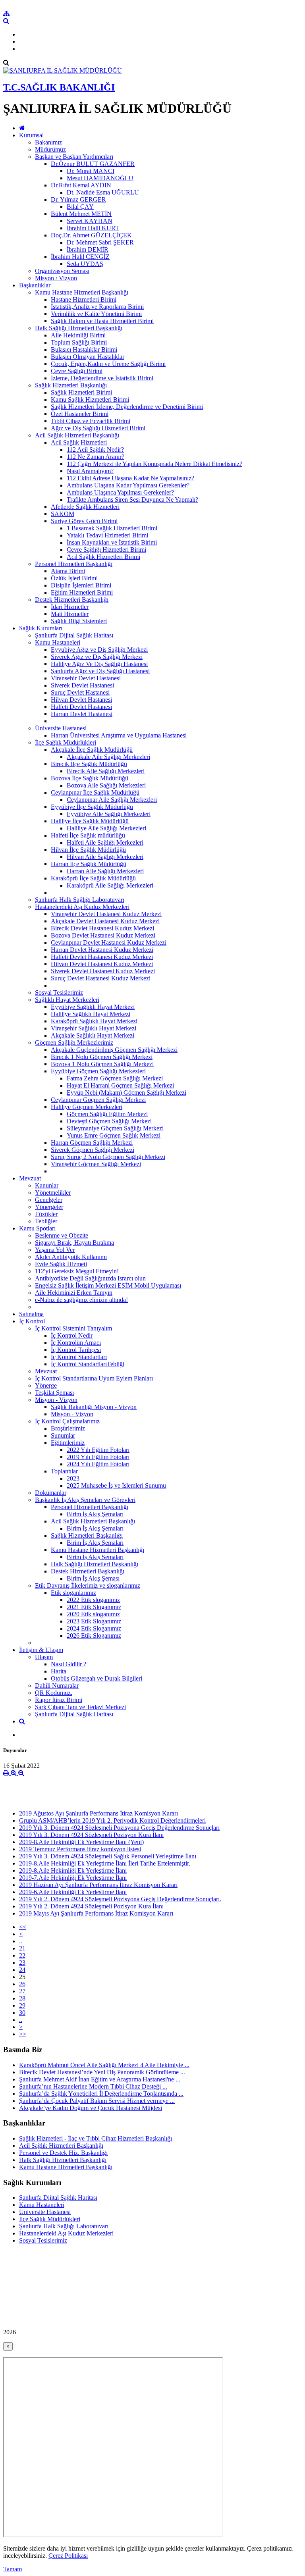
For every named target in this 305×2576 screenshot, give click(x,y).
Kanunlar (47, 1185)
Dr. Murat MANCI (91, 171)
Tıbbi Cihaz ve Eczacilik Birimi (91, 421)
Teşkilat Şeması (54, 1393)
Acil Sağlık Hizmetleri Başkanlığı (77, 435)
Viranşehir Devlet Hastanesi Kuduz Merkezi (106, 914)
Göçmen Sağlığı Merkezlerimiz (74, 1043)
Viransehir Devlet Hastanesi (86, 678)
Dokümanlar (51, 1493)
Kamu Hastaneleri (58, 642)
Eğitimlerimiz (68, 1443)
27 (22, 1991)
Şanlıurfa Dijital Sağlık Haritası (74, 635)
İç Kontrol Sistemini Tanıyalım (73, 1328)
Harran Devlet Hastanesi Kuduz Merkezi (102, 950)
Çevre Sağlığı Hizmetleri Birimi (106, 550)
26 (22, 1984)
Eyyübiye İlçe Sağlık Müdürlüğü (92, 807)
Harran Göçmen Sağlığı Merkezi (92, 1143)
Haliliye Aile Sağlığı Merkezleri (106, 828)
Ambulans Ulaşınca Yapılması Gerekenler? (120, 492)
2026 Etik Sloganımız (94, 1636)
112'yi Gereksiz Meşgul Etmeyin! (77, 1271)
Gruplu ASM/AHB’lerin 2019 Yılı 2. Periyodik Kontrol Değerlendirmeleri (112, 1820)
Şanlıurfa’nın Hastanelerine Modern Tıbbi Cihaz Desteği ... (93, 2086)
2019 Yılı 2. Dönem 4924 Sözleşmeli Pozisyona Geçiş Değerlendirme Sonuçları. (120, 1899)
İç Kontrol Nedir (72, 1335)
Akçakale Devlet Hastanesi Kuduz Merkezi (105, 921)
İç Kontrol (32, 1321)
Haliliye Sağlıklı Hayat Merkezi (91, 1014)
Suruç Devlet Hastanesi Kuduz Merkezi (101, 978)
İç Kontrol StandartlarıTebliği (88, 1364)
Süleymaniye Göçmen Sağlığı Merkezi (115, 1128)
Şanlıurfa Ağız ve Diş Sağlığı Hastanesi (100, 671)
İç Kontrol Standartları (79, 1357)
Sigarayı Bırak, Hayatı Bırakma (74, 1243)
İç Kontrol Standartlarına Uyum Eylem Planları (94, 1378)
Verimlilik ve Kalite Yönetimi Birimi (96, 314)
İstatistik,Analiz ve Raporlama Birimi (97, 307)
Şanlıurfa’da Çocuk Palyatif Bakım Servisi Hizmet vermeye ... (97, 2101)
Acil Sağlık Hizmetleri (79, 442)
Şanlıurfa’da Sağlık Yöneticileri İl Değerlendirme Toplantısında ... (101, 2094)
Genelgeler (49, 1200)
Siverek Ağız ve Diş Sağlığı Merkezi (97, 657)
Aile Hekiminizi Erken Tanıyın (74, 1293)
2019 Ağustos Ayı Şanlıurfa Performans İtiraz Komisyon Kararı (98, 1813)
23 (22, 1963)
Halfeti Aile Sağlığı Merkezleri (105, 842)
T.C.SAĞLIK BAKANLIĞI (59, 87)
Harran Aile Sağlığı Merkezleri (105, 871)
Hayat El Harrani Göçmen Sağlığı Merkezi (120, 1085)
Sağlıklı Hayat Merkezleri (67, 1000)
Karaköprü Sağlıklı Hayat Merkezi (94, 1021)
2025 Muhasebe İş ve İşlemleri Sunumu (116, 1485)
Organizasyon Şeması (62, 271)
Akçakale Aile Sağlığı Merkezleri (108, 757)
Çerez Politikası (68, 2556)
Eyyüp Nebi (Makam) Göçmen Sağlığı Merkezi (126, 1093)
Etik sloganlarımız (73, 1593)
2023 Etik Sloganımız (94, 1621)
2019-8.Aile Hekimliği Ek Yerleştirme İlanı (73, 1870)
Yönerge (46, 1385)
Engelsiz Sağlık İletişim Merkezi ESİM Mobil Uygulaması (108, 1285)
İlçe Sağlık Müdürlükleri (66, 742)
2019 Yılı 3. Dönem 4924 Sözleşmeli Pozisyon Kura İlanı (91, 1835)
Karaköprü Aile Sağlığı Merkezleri (110, 885)
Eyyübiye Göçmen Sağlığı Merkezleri (98, 1071)
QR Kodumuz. (54, 1693)
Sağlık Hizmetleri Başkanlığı (71, 385)
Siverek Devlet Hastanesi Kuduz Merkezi (103, 971)
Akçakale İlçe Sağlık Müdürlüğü (92, 750)
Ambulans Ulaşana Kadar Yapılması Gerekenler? (128, 485)
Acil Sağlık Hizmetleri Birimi (103, 557)
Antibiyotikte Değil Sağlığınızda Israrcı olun (90, 1278)
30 (22, 2013)
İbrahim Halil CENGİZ (80, 257)
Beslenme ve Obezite (62, 1235)
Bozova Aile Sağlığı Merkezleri (106, 785)
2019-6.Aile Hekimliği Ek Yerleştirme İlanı (73, 1892)
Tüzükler (46, 1214)
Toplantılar (64, 1471)
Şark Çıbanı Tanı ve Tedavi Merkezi (80, 1707)
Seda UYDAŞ (85, 264)
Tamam (13, 2569)
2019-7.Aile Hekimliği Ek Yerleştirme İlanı (73, 1878)
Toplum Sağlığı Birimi (79, 342)
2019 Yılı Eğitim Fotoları (98, 1457)
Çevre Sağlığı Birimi (77, 371)
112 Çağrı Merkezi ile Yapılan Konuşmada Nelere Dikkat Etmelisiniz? (154, 464)
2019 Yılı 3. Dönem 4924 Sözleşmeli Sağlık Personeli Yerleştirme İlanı (108, 1856)
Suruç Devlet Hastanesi (80, 692)
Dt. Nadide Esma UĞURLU (103, 192)
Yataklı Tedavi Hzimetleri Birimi (107, 535)
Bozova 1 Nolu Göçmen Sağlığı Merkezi (102, 1064)
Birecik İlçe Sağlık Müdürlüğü (89, 764)
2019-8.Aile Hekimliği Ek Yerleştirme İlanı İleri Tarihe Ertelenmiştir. (105, 1863)
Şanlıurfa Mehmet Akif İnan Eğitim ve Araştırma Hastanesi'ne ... (100, 2079)
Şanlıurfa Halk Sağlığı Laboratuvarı (80, 900)
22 (22, 1955)
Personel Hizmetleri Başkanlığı (74, 564)
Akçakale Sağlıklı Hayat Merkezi (93, 1035)
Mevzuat (30, 1178)
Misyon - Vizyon (56, 1400)
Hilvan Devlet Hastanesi (81, 700)
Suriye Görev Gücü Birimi (84, 521)
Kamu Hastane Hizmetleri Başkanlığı (82, 292)
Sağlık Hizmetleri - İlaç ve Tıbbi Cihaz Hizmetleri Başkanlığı (96, 2138)
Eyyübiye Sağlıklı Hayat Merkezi (93, 1007)
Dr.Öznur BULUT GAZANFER (93, 164)
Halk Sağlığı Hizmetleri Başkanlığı (79, 328)
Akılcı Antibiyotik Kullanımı (71, 1257)
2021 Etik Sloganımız (94, 1607)
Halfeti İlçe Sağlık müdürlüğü (88, 835)
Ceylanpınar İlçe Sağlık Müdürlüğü (95, 792)
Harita (59, 1671)
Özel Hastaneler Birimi (80, 414)
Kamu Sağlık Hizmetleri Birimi (90, 399)
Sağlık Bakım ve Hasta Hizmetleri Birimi (102, 321)
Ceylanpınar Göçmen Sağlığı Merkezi (98, 1100)
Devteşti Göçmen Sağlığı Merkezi (109, 1121)
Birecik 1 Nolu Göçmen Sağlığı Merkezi (102, 1057)
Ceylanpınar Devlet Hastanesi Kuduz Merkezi (109, 942)
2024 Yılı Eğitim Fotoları (98, 1464)
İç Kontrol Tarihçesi (76, 1350)
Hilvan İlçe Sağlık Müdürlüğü (88, 850)
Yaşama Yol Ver (55, 1250)
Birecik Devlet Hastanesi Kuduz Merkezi (102, 928)
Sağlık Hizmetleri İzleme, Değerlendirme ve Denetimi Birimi (127, 407)
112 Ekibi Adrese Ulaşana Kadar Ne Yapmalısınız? (130, 478)
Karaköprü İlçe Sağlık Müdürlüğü (93, 878)
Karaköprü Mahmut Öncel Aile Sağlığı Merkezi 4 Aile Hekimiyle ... (104, 2065)
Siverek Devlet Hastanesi (82, 685)
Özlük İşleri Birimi (74, 578)
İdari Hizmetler (70, 607)
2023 (73, 1478)
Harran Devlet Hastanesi (82, 714)
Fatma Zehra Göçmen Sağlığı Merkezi (115, 1078)
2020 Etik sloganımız (93, 1614)
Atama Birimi (68, 571)
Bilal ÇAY (80, 207)
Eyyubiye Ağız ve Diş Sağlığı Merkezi (99, 650)
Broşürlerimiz (68, 1428)
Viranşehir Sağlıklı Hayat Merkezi (94, 1028)
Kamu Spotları (37, 1228)
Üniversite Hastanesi (61, 728)
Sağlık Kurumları (41, 628)
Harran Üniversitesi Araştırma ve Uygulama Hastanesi (119, 735)
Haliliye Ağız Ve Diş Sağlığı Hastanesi (99, 664)
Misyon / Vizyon (56, 278)
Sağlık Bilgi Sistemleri (79, 621)
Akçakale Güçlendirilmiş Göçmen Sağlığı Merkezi (114, 1050)
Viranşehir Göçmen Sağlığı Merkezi (96, 1164)
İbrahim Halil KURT (93, 228)
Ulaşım (44, 1657)
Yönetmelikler (53, 1193)
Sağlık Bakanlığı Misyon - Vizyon (94, 1407)
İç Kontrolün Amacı (76, 1343)
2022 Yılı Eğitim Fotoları (98, 1450)
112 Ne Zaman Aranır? (96, 457)
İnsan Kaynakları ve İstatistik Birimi (112, 542)
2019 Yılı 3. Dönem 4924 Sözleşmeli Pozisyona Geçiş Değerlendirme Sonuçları (119, 1828)
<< (23, 1927)
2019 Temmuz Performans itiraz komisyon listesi (80, 1849)
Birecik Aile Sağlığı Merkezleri (106, 771)
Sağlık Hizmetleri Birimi (81, 392)
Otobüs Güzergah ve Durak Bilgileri (97, 1678)
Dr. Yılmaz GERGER (78, 199)
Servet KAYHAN (90, 221)
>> (23, 2034)
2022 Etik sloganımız (93, 1600)
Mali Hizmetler (70, 614)
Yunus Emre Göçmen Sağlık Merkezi (114, 1135)
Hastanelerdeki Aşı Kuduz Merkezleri (82, 907)
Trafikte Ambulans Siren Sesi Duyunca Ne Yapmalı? (132, 500)
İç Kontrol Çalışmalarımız (67, 1421)
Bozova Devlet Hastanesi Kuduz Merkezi (103, 935)
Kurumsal (31, 135)
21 (22, 1948)
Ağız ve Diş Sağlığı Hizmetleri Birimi (98, 428)
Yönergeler (49, 1207)
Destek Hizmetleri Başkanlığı (72, 600)
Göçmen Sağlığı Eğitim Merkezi (107, 1114)
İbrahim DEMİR (88, 249)
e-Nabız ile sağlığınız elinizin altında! (81, 1300)
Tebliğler (46, 1221)
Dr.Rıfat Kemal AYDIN (81, 185)
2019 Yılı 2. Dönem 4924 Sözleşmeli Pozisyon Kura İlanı (91, 1906)
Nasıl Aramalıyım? (90, 471)
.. (21, 1941)
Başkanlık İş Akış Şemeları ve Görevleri (85, 1500)
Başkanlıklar (35, 285)
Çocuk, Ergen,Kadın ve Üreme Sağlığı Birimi (108, 364)
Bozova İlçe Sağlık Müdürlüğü (90, 778)
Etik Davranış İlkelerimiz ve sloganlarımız (88, 1585)
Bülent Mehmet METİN (81, 214)
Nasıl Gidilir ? (69, 1664)
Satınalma (31, 1314)
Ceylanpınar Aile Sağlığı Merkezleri (112, 800)
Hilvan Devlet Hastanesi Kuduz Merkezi (102, 964)
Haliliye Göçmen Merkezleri (87, 1107)
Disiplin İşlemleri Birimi (81, 585)
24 (22, 1970)
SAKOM (63, 514)
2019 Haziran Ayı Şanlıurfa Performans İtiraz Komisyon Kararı (98, 1885)
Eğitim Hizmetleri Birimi (82, 592)
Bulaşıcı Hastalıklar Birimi (84, 349)
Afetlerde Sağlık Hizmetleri (85, 507)
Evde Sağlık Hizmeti (61, 1264)
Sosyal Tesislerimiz (59, 992)
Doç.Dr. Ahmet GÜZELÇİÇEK (91, 235)
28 (22, 1998)
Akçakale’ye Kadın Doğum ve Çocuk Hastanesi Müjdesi (91, 2108)
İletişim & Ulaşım (41, 1650)
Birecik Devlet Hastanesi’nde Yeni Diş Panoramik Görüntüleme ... (102, 2072)
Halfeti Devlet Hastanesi (81, 707)
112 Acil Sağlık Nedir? (95, 450)
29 (22, 2005)
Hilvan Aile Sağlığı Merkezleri (105, 857)
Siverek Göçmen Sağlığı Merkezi (93, 1150)
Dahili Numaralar (57, 1686)
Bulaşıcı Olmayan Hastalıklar (88, 357)
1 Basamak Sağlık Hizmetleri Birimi (112, 528)
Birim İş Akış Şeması (93, 1578)
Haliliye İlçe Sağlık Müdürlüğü (90, 821)
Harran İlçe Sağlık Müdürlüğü (89, 864)
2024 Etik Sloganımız (94, 1628)
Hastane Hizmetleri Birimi (84, 299)
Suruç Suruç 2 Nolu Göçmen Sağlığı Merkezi (108, 1157)
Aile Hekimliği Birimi (78, 335)
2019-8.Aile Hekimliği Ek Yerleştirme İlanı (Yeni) (81, 1842)
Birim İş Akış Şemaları (95, 1514)
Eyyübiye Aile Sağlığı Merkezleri (109, 814)
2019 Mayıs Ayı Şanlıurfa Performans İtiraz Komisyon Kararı (96, 1913)
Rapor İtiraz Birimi (59, 1700)
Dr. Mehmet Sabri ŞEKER (100, 242)
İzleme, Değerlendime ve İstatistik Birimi (102, 378)
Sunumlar (63, 1435)
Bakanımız (48, 142)
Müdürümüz (50, 149)
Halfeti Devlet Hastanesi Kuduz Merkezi (102, 957)
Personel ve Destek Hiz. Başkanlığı (63, 2153)
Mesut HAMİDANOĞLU (100, 178)
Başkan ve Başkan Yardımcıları (74, 157)
